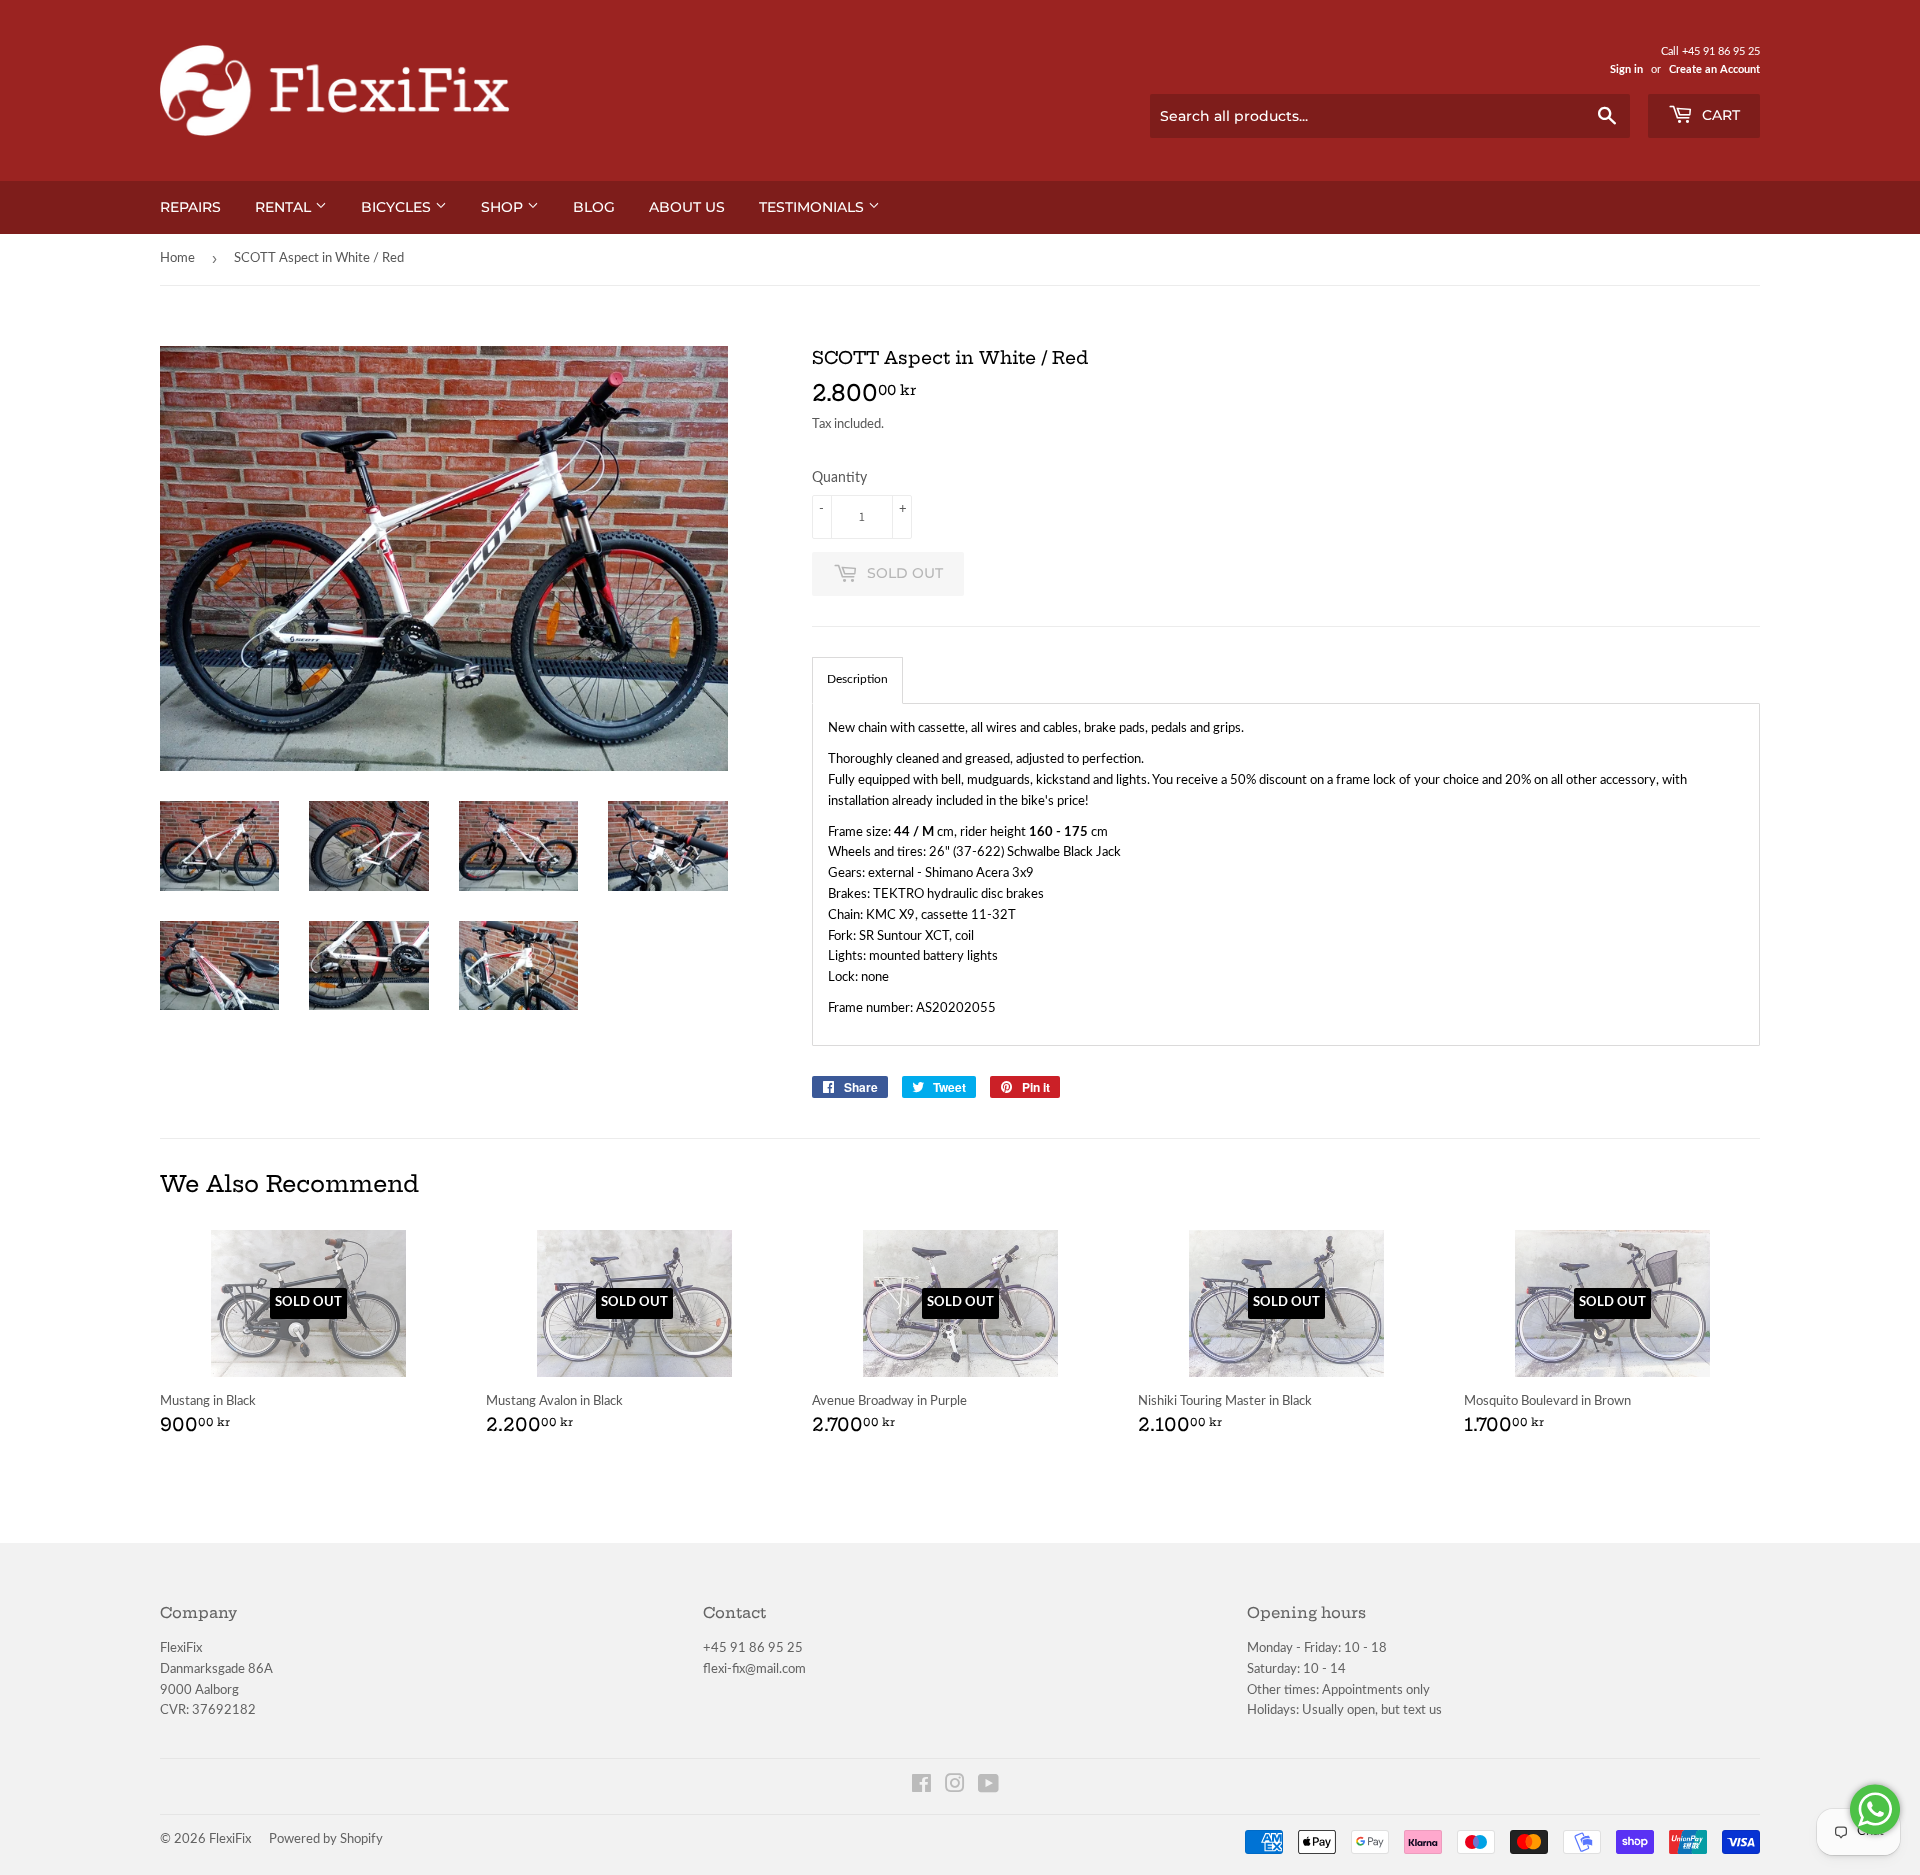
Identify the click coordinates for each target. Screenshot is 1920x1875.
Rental (285, 207)
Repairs (190, 207)
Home (177, 258)
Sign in (1626, 69)
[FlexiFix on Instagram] (955, 1787)
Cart (1719, 115)
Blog (594, 207)
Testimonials (813, 207)
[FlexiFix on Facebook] (921, 1787)
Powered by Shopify (326, 1839)
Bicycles (398, 207)
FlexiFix (230, 1839)
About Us (687, 207)
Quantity (839, 478)
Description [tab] (857, 679)
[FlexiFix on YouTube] (988, 1787)
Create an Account (1714, 69)
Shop (504, 207)
